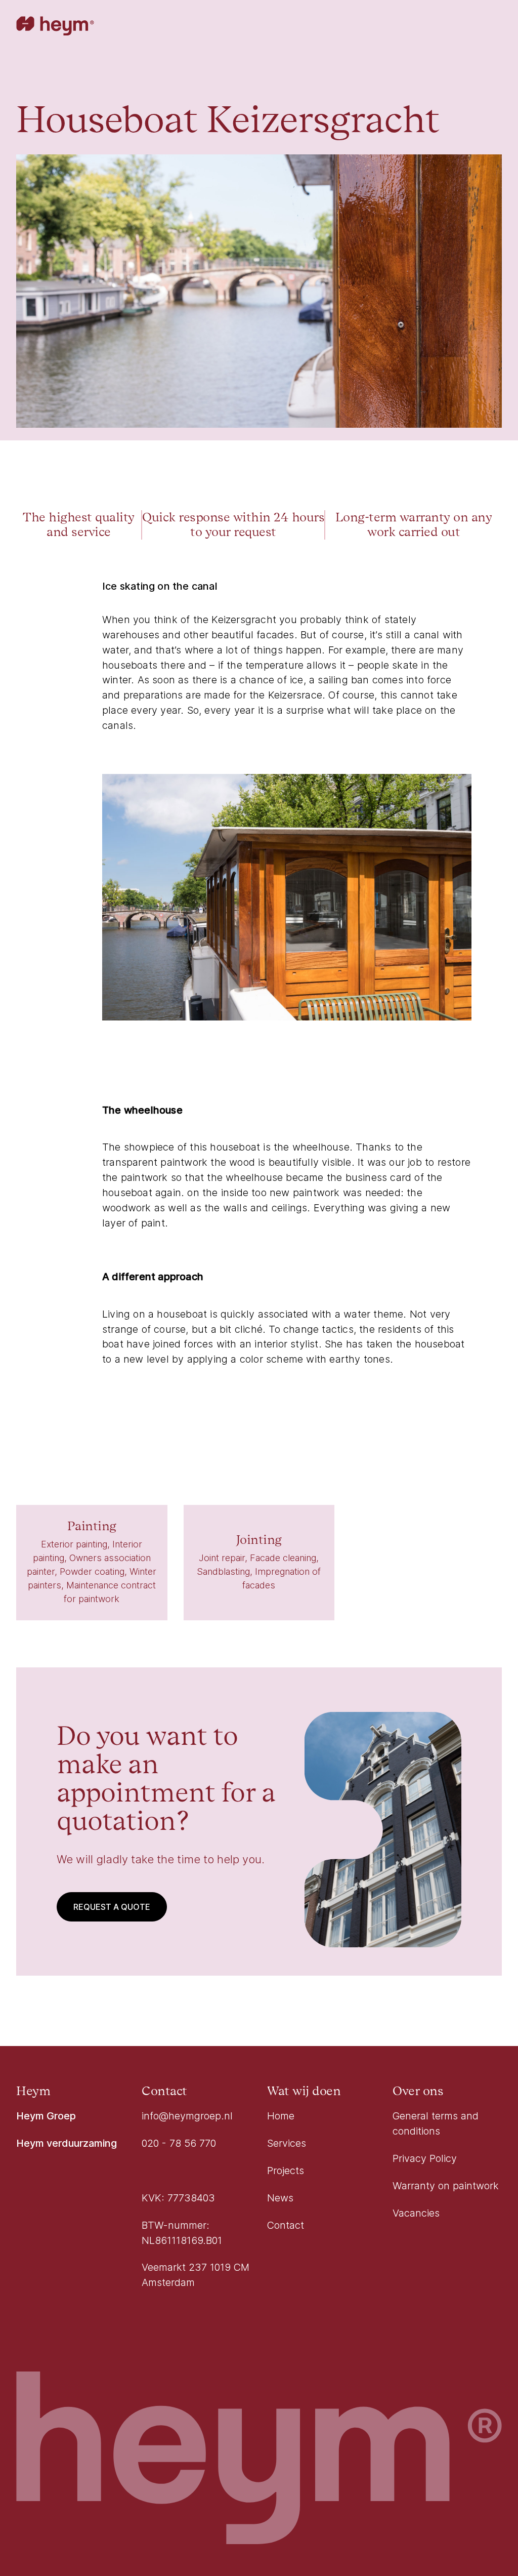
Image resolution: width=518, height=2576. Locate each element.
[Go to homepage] (55, 27)
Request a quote (112, 1907)
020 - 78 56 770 (179, 2143)
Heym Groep (46, 2116)
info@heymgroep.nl (187, 2116)
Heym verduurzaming (67, 2143)
